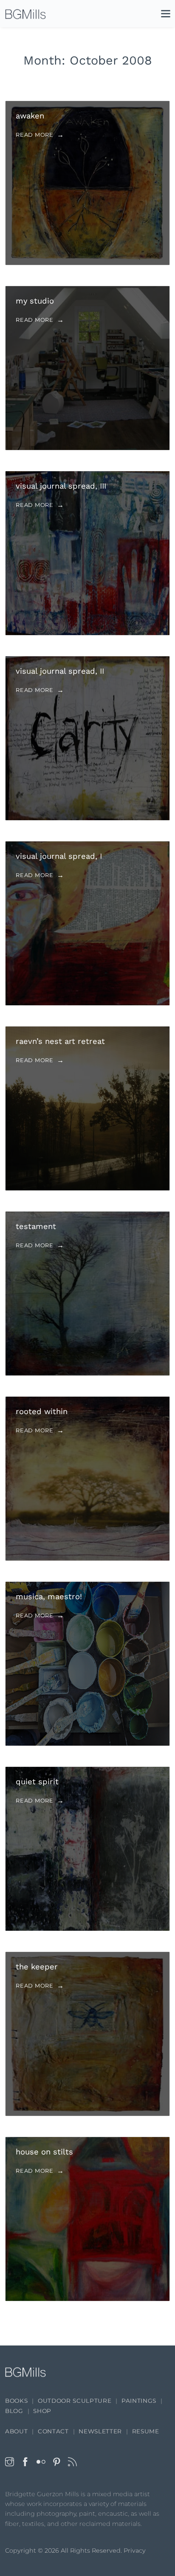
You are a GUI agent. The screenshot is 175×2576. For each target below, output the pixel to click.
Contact (53, 2431)
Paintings (139, 2401)
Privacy (135, 2551)
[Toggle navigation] (161, 15)
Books (16, 2401)
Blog (14, 2411)
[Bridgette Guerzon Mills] (25, 14)
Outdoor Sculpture (75, 2401)
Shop (42, 2411)
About (16, 2431)
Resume (146, 2431)
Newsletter (100, 2431)
